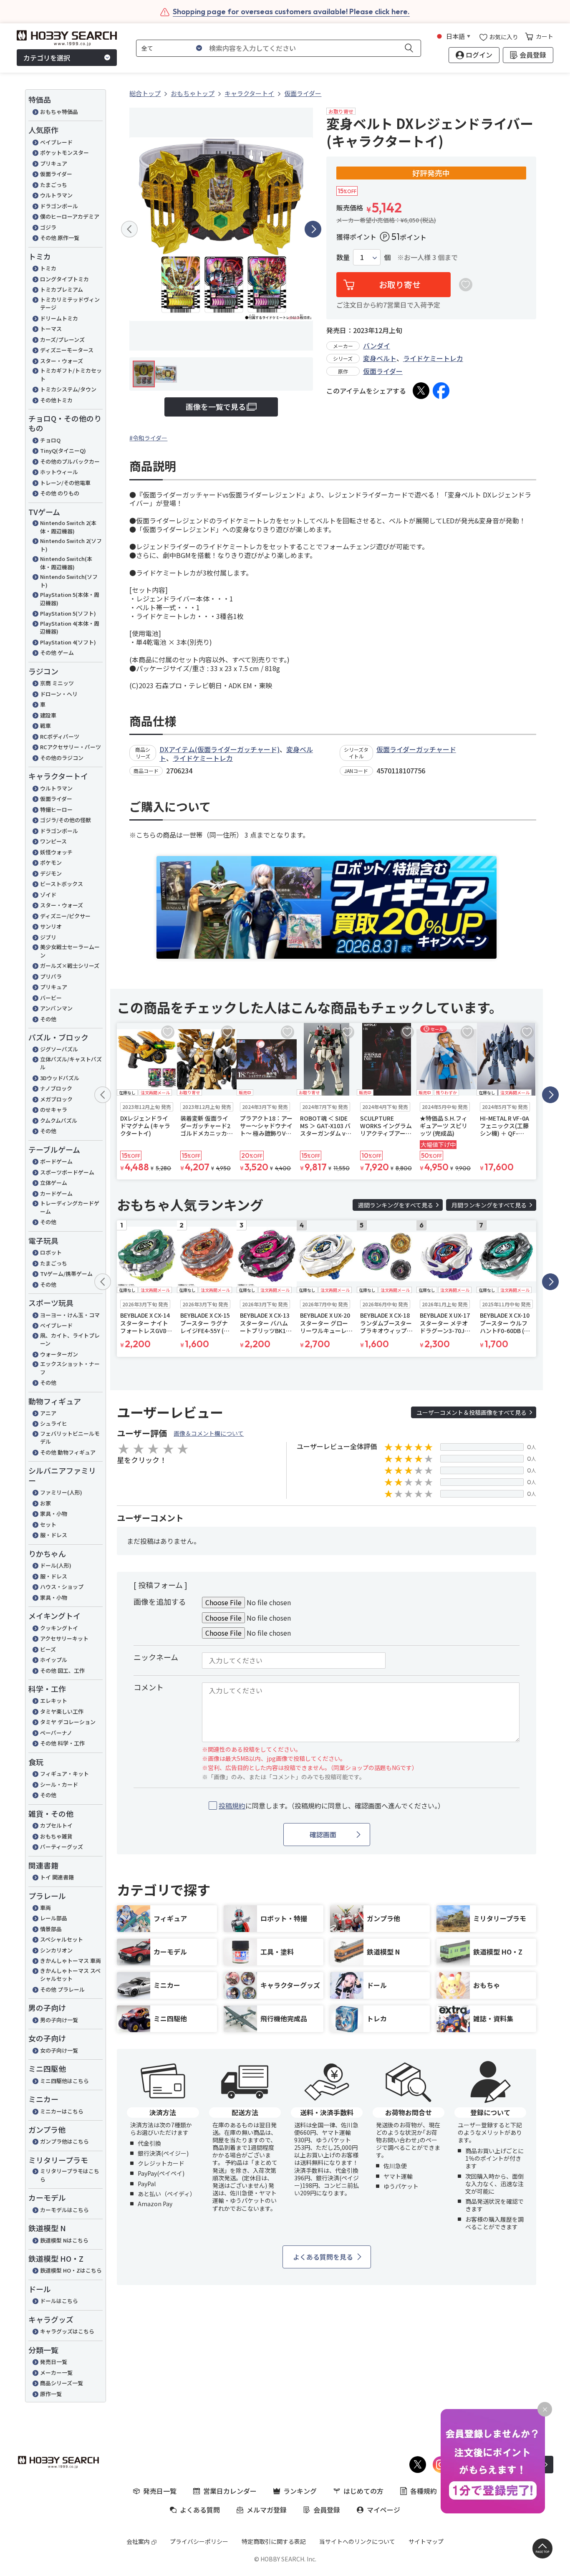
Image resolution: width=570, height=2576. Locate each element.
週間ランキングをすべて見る (396, 1205)
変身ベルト (380, 358)
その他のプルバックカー (70, 461)
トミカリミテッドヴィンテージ (70, 304)
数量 (343, 257)
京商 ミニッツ (57, 683)
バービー (51, 998)
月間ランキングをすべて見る (489, 1205)
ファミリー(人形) (61, 1492)
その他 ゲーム (57, 653)
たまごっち (54, 185)
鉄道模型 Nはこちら (64, 2240)
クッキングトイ (59, 1628)
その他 (48, 1019)
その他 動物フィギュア (68, 1452)
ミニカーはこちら (62, 2111)
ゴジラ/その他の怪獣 (66, 820)
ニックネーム (156, 1657)
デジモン (51, 873)
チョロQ (50, 440)
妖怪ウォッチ (56, 852)
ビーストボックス (62, 884)
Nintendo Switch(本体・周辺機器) (66, 563)
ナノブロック (56, 1088)
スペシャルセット (62, 1939)
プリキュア (54, 163)
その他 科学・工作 (62, 1743)
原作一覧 (51, 2394)
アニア (48, 1413)
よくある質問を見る (323, 2257)
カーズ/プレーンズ (62, 340)
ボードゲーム (56, 1161)
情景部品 (51, 1929)
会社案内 (138, 2541)
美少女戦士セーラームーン (70, 951)
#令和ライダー (148, 438)
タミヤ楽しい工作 (62, 1711)
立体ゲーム (54, 1183)
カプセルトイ (56, 1825)
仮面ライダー (56, 174)
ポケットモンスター (64, 153)
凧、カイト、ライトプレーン (70, 1340)
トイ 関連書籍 (57, 1877)
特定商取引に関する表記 (274, 2541)
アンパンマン (56, 1008)
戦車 (45, 726)
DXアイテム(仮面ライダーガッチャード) (219, 749)
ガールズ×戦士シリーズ (70, 966)
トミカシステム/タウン (68, 389)
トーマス (51, 329)
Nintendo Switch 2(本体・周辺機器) (68, 527)
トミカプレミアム (62, 289)
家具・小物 (54, 1514)
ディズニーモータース (67, 350)
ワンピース (53, 841)
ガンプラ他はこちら (64, 2141)
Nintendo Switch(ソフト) (69, 581)
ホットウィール (59, 472)
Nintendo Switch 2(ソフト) (71, 545)
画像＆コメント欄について (209, 1433)
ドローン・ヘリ (59, 694)
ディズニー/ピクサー (65, 916)
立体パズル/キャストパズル (71, 1063)
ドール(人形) (56, 1565)
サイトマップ (426, 2541)
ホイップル (54, 1660)
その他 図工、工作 (62, 1671)
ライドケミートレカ (433, 358)
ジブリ (48, 937)
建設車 (48, 715)
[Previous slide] (129, 229)
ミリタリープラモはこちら (70, 2175)
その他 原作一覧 (60, 238)
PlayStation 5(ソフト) (68, 613)
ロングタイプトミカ (64, 279)
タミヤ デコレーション (68, 1722)
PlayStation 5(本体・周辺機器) (70, 599)
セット (48, 1524)
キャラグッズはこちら (67, 2331)
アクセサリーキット (64, 1638)
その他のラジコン (62, 758)
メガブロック (56, 1099)
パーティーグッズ (62, 1847)
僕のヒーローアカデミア (70, 216)
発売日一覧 (54, 2362)
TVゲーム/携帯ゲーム (66, 1274)
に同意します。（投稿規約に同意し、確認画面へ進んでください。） (332, 1806)
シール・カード (59, 1784)
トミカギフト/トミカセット (71, 375)
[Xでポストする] (421, 391)
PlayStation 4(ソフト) (68, 642)
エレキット (54, 1701)
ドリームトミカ (59, 318)
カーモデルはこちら (64, 2210)
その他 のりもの (60, 493)
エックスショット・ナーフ (70, 1368)
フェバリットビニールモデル (70, 1438)
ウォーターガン (59, 1354)
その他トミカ (56, 400)
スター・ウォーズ (62, 361)
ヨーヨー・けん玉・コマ (70, 1315)
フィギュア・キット (64, 1774)
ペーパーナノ (56, 1733)
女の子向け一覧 (59, 2050)
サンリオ (51, 926)
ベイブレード (56, 142)
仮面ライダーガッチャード (416, 749)
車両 (45, 1908)
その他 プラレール (62, 1989)
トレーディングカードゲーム (70, 1207)
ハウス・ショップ (62, 1587)
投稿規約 (232, 1806)
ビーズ (48, 1649)
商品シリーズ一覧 (62, 2383)
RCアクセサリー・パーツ (71, 747)
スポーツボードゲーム (67, 1172)
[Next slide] (313, 229)
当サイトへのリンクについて (357, 2541)
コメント (149, 1687)
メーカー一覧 (56, 2373)
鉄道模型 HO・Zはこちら (71, 2270)
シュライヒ (54, 1423)
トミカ (48, 268)
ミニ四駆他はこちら (64, 2081)
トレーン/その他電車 (65, 483)
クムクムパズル (59, 1120)
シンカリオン (56, 1950)
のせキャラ (54, 1110)
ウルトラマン (56, 195)
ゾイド (48, 895)
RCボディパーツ (60, 736)
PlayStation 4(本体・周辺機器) (70, 628)
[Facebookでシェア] (441, 391)
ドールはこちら (59, 2301)
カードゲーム (56, 1193)
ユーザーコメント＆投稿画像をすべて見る (472, 1412)
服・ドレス (54, 1535)
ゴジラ (48, 227)
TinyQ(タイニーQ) (63, 451)
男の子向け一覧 (59, 2020)
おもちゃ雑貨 (56, 1836)
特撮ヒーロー (56, 809)
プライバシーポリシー (199, 2541)
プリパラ (51, 976)
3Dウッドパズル (60, 1078)
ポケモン (51, 862)
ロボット (51, 1252)
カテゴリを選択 (47, 58)
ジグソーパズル (59, 1049)
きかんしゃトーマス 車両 (71, 1961)
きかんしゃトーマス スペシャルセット (70, 1975)
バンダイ (377, 346)
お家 (45, 1503)
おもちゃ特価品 (59, 112)
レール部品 (54, 1918)
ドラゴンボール (59, 206)
